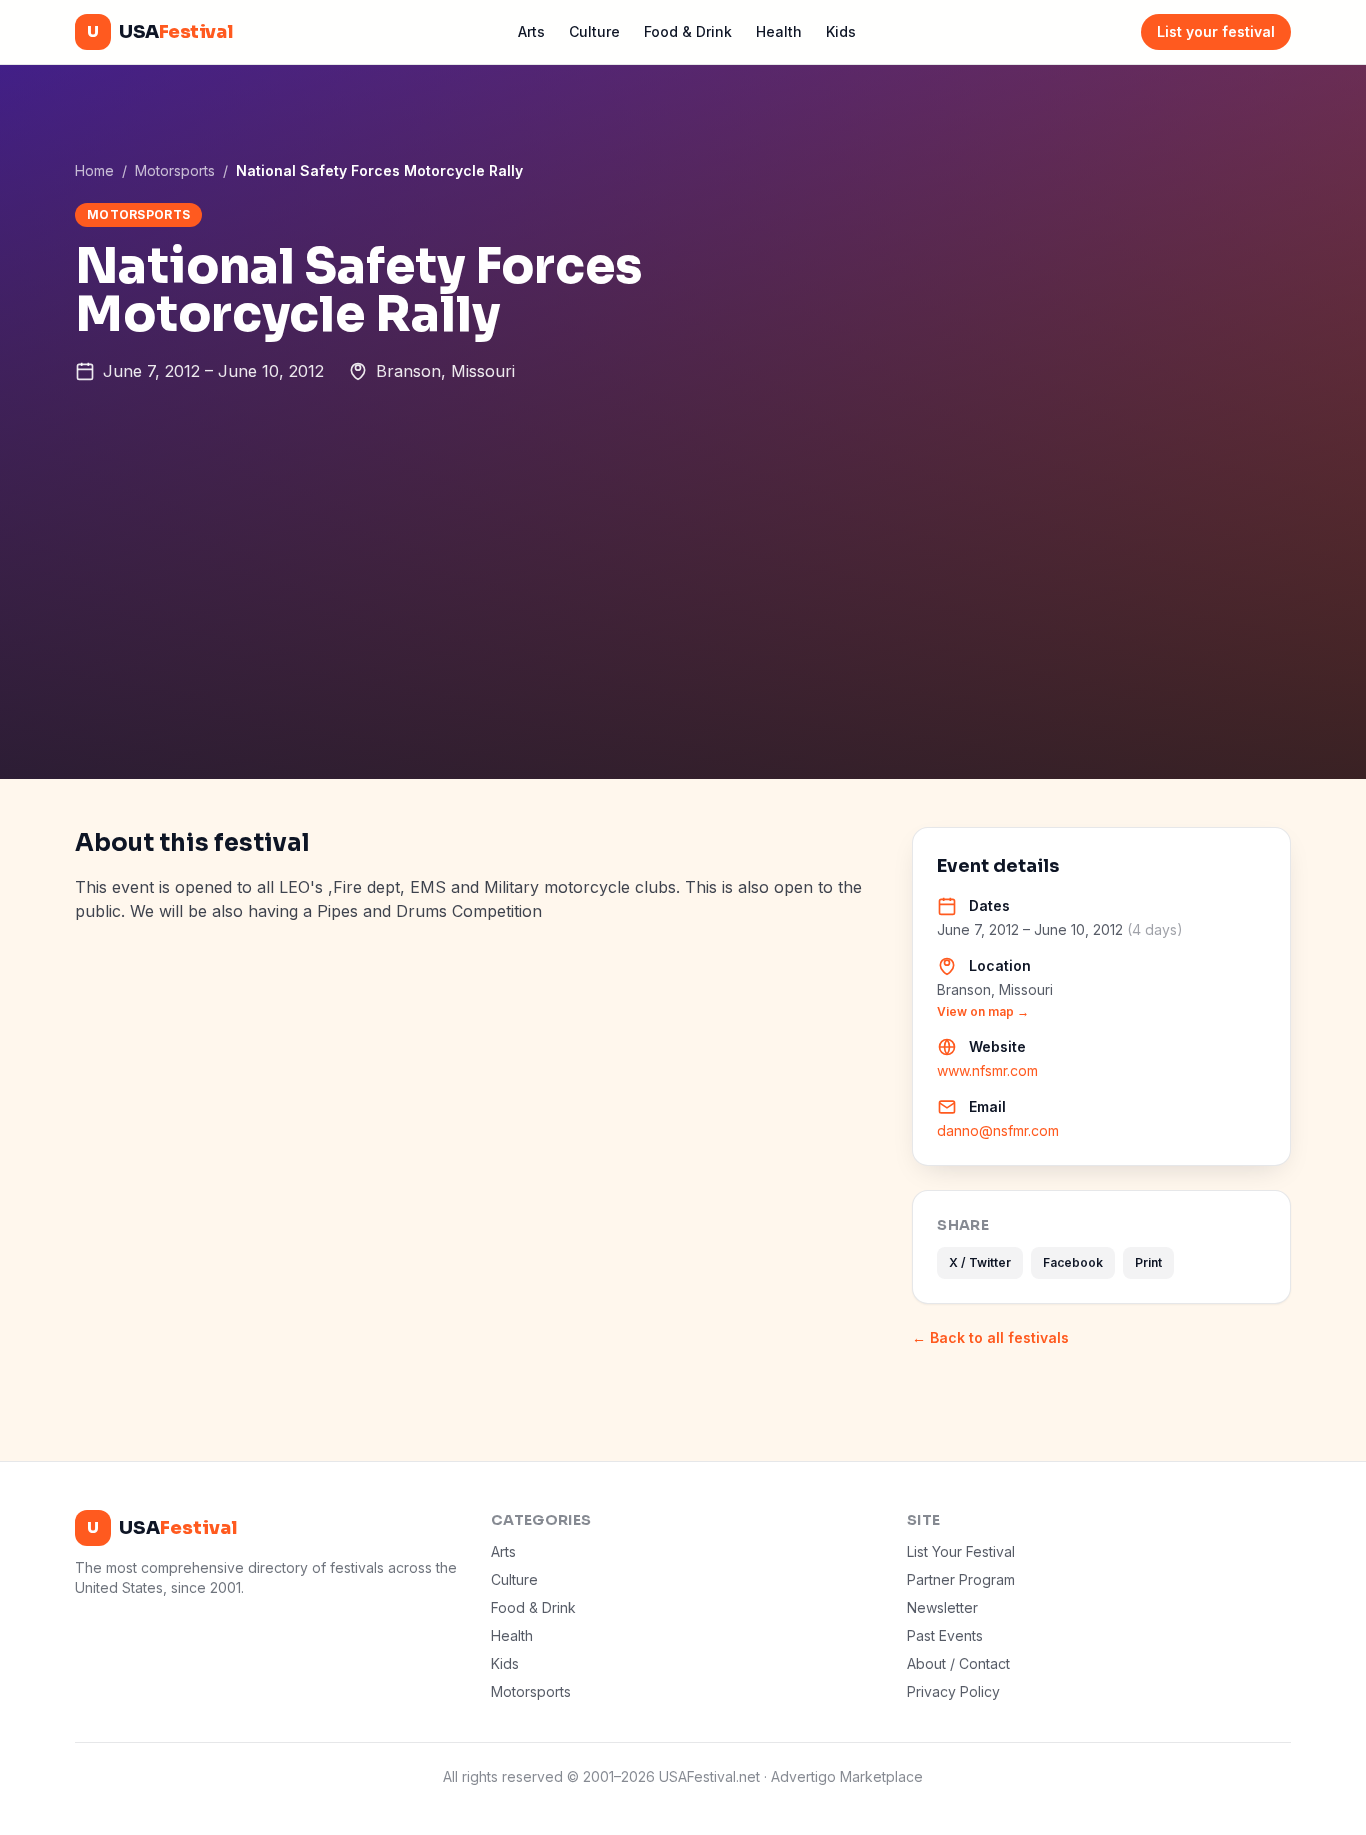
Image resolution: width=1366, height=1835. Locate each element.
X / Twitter (980, 1262)
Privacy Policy (953, 1691)
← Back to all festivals (990, 1337)
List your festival (1216, 31)
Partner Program (961, 1579)
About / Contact (958, 1663)
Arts (531, 31)
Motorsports (175, 170)
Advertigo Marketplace (847, 1776)
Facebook (1073, 1262)
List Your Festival (961, 1551)
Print (1148, 1262)
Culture (594, 31)
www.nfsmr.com (987, 1070)
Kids (841, 31)
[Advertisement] (683, 629)
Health (779, 31)
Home (94, 170)
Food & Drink (688, 31)
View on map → (983, 1011)
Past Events (945, 1635)
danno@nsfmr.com (998, 1130)
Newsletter (942, 1607)
